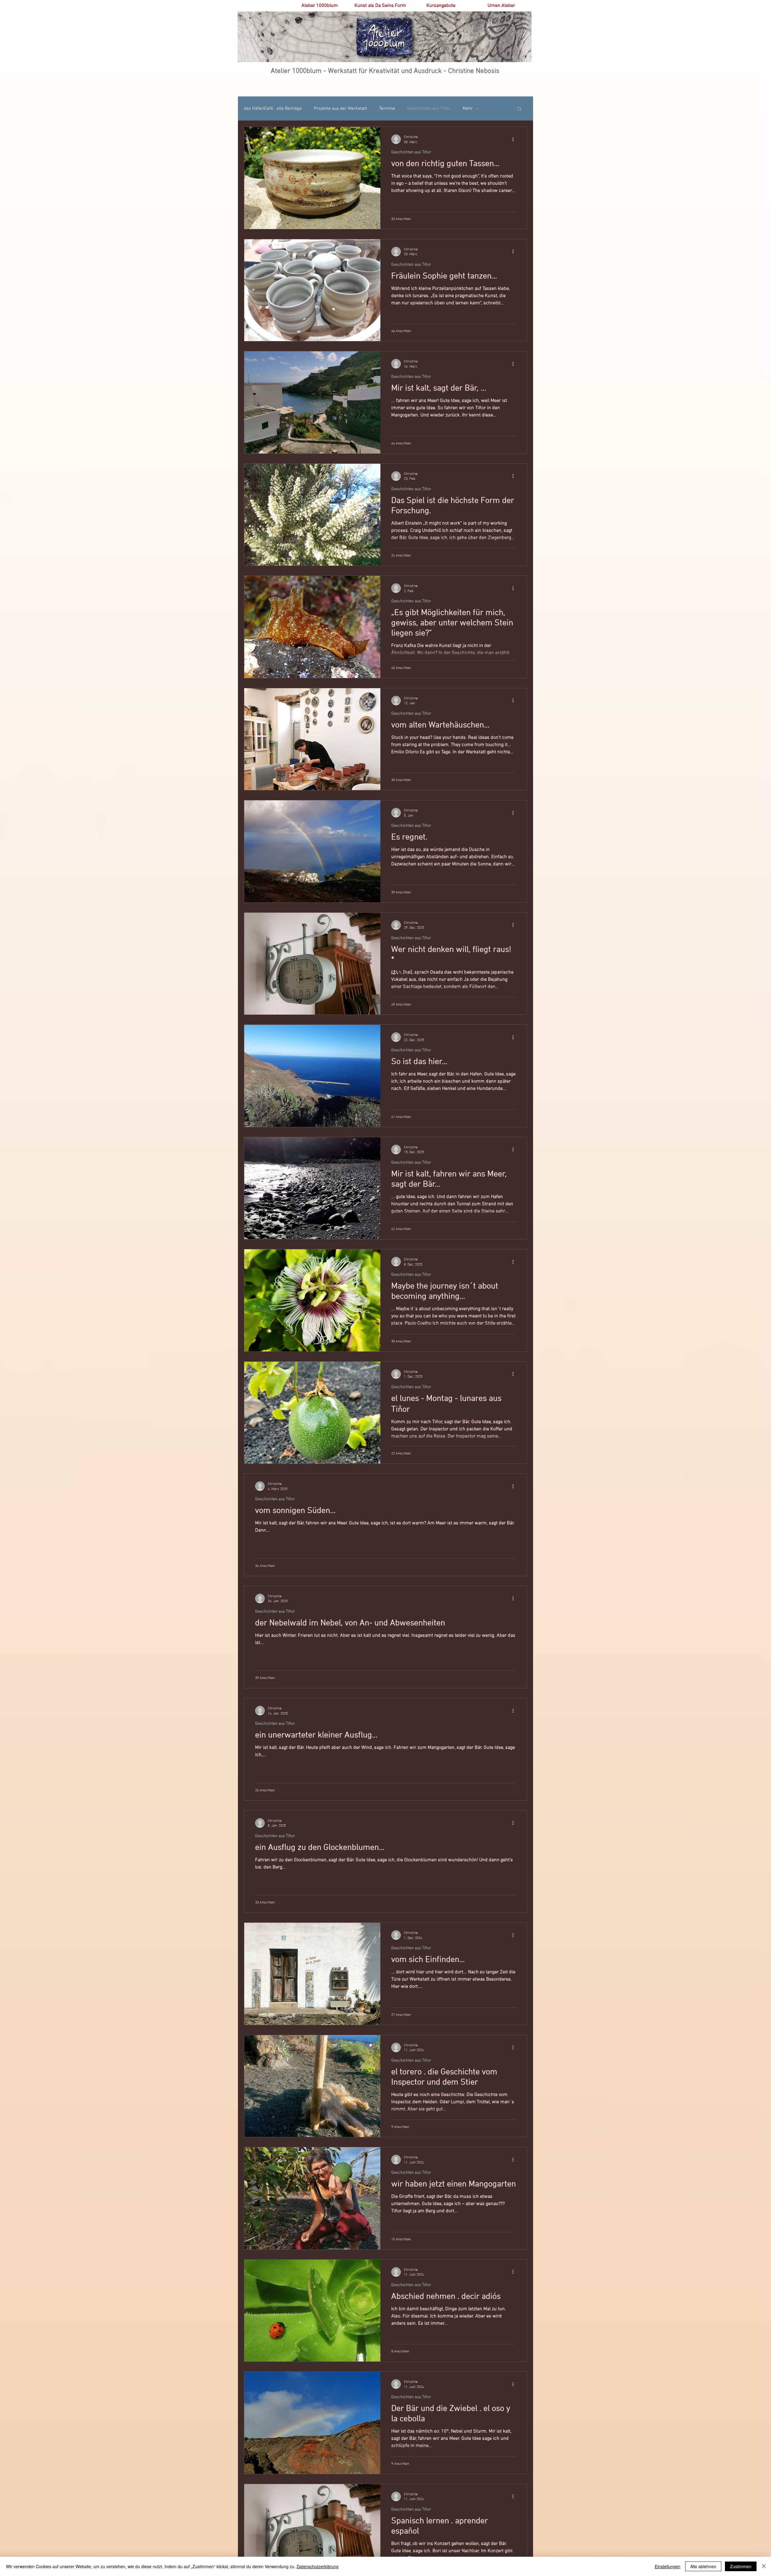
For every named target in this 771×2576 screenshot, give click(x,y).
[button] (519, 109)
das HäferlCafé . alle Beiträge (273, 108)
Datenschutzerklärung (318, 2566)
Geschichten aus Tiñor (429, 108)
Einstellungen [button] (668, 2566)
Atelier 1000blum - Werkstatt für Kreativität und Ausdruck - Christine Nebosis (385, 71)
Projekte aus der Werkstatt (340, 108)
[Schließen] (764, 2566)
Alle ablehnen (703, 2566)
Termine (387, 108)
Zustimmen (741, 2566)
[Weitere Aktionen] (515, 139)
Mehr (468, 108)
